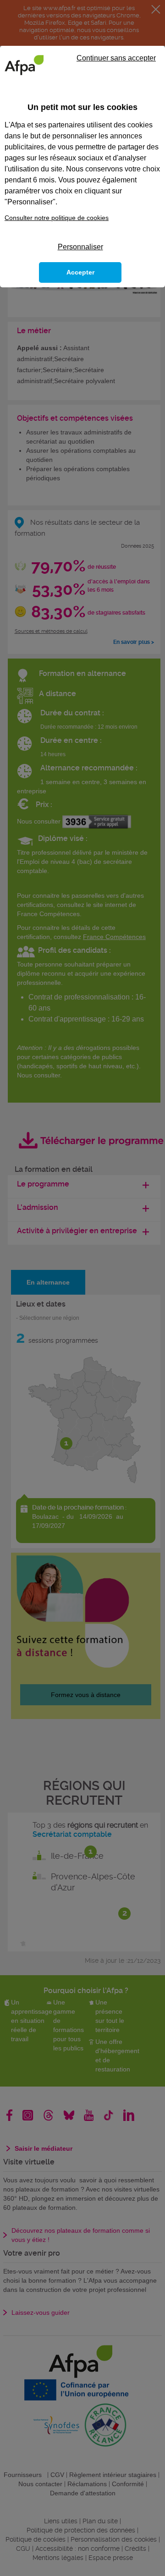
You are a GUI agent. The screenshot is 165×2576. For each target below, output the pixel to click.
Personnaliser (80, 247)
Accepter (80, 272)
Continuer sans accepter (116, 58)
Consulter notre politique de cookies (57, 218)
